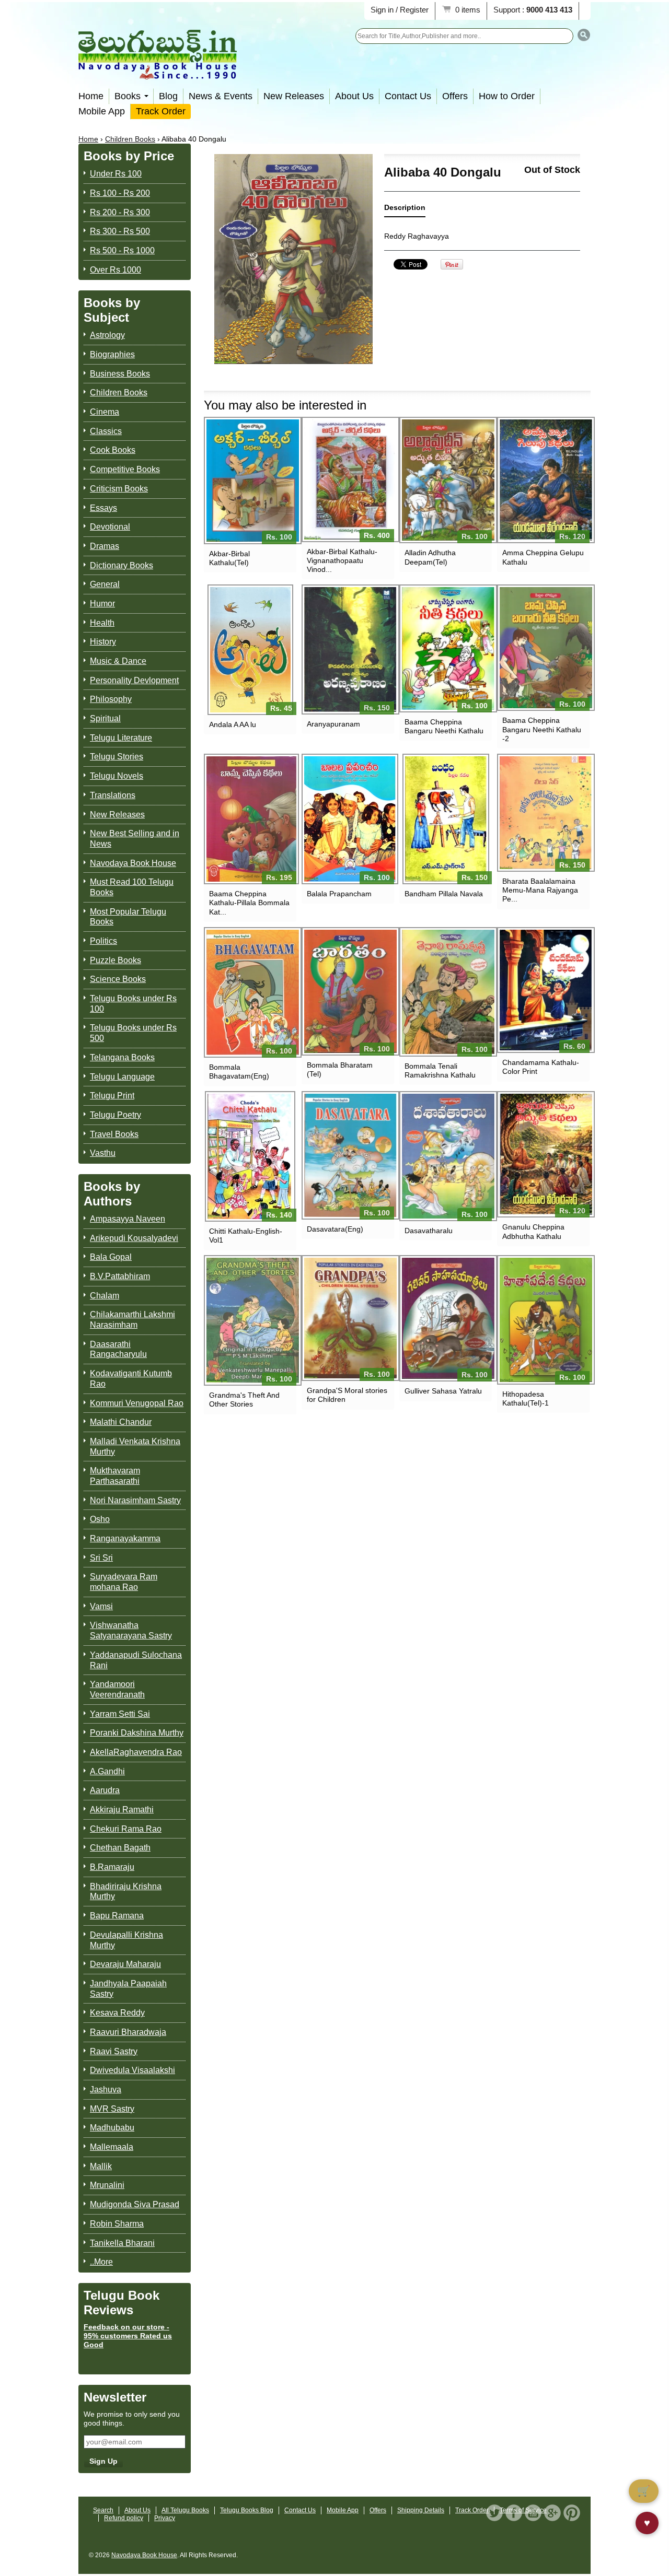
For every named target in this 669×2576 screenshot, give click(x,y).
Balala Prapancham (339, 894)
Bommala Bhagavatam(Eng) (239, 1072)
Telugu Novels (117, 776)
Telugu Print (112, 1096)
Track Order (161, 111)
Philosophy (111, 699)
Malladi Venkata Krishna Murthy (135, 1447)
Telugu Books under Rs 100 (133, 1004)
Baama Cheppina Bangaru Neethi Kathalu (444, 726)
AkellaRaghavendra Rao (136, 1752)
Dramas (105, 546)
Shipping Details (421, 2510)
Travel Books (114, 1134)
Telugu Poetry (116, 1115)
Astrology (107, 335)
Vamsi (101, 1606)
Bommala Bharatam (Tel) (340, 1069)
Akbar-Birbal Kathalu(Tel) (229, 558)
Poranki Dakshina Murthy (137, 1733)
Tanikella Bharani (122, 2243)
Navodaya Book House (133, 863)
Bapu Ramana (117, 1916)
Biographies (112, 354)
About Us (354, 96)
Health (102, 623)
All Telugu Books (185, 2510)
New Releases (294, 96)
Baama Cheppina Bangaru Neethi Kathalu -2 (542, 729)
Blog (168, 96)
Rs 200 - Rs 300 (120, 212)
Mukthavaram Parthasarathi (115, 1476)
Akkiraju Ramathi (122, 1810)
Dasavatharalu (429, 1231)
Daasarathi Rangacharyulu (118, 1349)
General (105, 584)
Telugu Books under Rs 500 (133, 1033)
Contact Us (408, 96)
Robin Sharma (117, 2224)
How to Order (507, 96)
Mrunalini (107, 2185)
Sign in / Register (400, 10)
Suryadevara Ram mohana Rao (124, 1582)
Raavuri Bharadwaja (128, 2032)
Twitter (494, 2513)
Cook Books (113, 450)
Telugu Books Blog (247, 2510)
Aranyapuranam (333, 724)
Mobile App (102, 111)
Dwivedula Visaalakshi (132, 2070)
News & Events (221, 96)
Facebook (514, 2513)
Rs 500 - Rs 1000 (122, 250)
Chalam (105, 1296)
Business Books (120, 374)
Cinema (105, 412)
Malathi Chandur (121, 1422)
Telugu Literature (121, 738)
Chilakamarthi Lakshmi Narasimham (132, 1320)
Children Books (130, 139)
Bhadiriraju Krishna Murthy (126, 1892)
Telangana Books (122, 1057)
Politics (103, 941)
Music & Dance (118, 661)
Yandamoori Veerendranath (117, 1689)
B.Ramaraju (112, 1867)
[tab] (405, 210)
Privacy (165, 2518)
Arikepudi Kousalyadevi (134, 1238)
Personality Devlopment (134, 680)
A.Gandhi (107, 1771)
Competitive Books (125, 469)
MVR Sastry (112, 2109)
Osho (100, 1519)
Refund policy (124, 2518)
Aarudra (105, 1790)
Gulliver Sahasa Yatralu (443, 1391)
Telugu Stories (117, 757)
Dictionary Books (122, 565)
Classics (106, 431)
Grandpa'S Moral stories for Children (347, 1395)
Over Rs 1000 (116, 270)
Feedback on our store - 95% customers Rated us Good (128, 2336)
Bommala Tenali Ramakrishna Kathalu (440, 1070)
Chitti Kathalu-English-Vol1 (246, 1236)
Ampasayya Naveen (128, 1219)
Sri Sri (101, 1558)
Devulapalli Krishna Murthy (126, 1940)
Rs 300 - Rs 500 (120, 231)
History (103, 642)
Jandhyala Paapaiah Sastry (128, 1989)
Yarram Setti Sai (120, 1714)
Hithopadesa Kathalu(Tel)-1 (526, 1398)
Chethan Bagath (120, 1848)
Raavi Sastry (114, 2051)
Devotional (110, 527)
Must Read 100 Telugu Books (132, 887)
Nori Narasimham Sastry (135, 1500)
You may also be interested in (285, 405)
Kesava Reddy (117, 2013)
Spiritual (105, 718)
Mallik (101, 2166)
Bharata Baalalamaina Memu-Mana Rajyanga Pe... (540, 890)
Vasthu (103, 1153)
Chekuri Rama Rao (126, 1829)
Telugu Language (122, 1077)
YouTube (533, 2513)
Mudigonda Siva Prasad (135, 2204)
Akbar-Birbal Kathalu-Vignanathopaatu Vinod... (342, 560)
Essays (103, 508)
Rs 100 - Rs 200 (120, 193)
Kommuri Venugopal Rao (137, 1403)
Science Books (118, 979)
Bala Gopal (111, 1257)
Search (103, 2510)
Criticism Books (119, 489)
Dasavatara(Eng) (335, 1229)
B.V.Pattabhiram (120, 1276)
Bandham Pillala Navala (444, 894)
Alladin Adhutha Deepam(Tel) (430, 557)
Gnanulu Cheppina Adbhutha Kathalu (533, 1231)
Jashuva (106, 2089)
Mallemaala (112, 2147)
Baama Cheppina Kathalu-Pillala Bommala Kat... (249, 903)
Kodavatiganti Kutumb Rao (131, 1379)
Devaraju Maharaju (125, 1964)
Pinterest (572, 2513)
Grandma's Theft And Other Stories (244, 1400)
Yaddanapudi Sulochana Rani (136, 1660)
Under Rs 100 (116, 174)
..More (101, 2262)
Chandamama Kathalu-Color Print (541, 1067)
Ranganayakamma (125, 1538)
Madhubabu (112, 2128)
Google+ (552, 2513)
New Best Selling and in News (135, 839)
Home (91, 96)
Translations (113, 795)
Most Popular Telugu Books (128, 917)
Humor (102, 604)
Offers (455, 96)
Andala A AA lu (233, 724)
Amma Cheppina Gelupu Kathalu (543, 557)
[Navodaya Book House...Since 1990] (158, 72)
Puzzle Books (116, 960)
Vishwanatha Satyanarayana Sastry (131, 1630)
